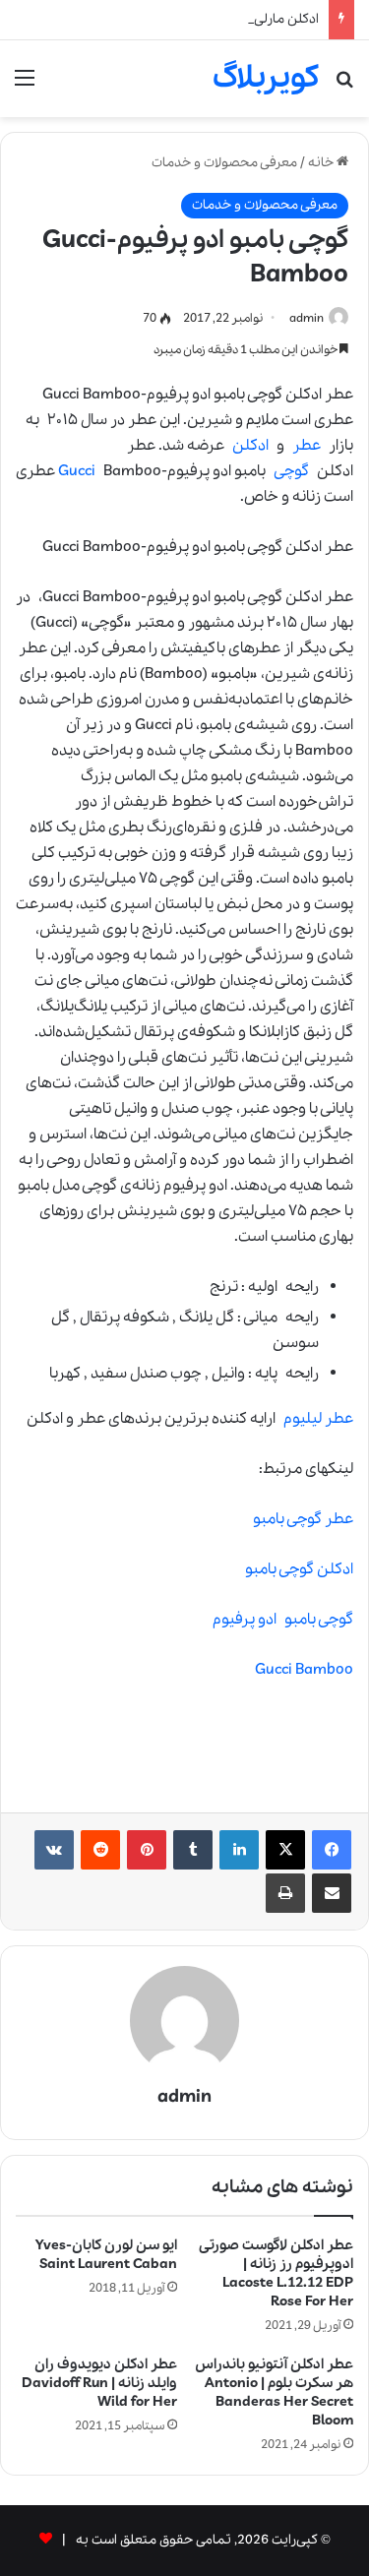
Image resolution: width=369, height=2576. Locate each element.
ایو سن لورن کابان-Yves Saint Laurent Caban (106, 2255)
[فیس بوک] (332, 1850)
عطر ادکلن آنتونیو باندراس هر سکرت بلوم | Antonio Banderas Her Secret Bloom (274, 2392)
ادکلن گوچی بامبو (299, 1569)
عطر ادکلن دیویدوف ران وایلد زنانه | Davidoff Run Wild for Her (99, 2383)
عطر (307, 446)
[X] (285, 1850)
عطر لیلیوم (318, 1419)
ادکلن (250, 446)
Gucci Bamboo (304, 1670)
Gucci (77, 471)
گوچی (291, 471)
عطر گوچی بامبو (303, 1519)
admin (307, 318)
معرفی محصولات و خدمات (224, 163)
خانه (322, 163)
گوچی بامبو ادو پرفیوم (283, 1620)
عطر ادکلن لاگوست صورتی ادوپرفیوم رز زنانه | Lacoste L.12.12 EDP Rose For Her (277, 2273)
